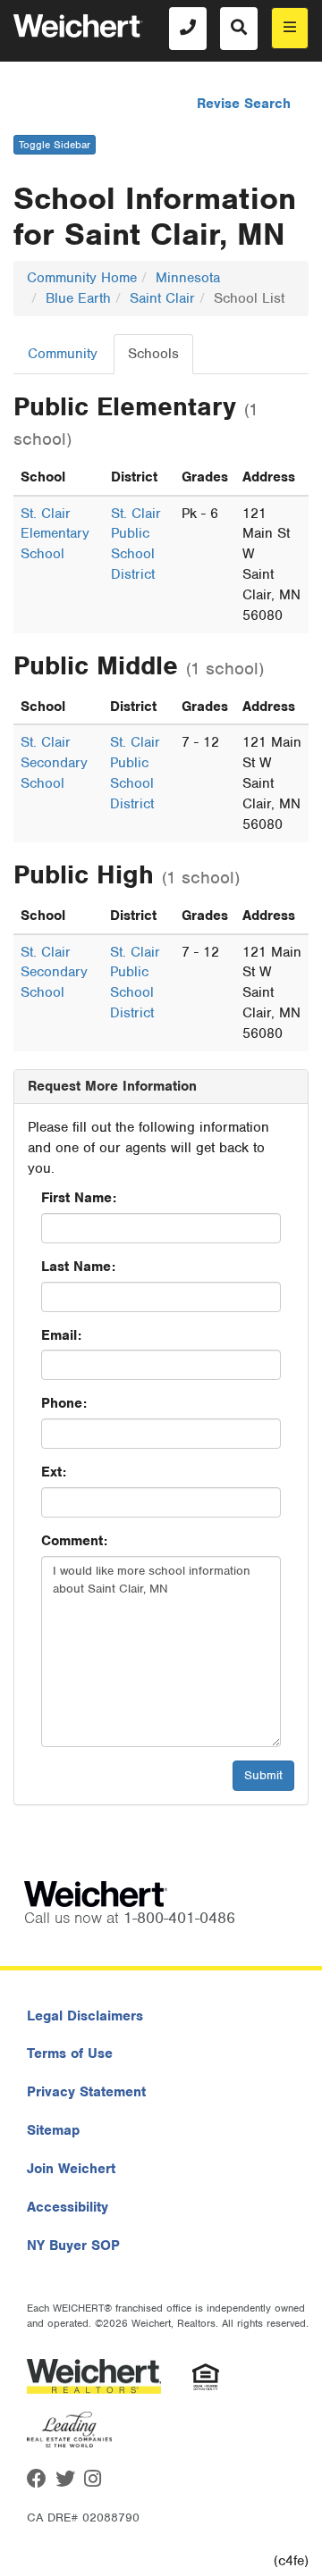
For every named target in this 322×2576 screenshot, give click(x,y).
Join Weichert (71, 2169)
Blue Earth (78, 298)
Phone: (64, 1403)
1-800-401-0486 (179, 1918)
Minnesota (188, 278)
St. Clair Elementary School (55, 534)
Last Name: (78, 1267)
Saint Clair (162, 298)
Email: (61, 1335)
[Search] (239, 29)
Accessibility (68, 2207)
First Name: (79, 1198)
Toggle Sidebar (55, 145)
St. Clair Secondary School (54, 763)
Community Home (82, 278)
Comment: (74, 1541)
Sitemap (53, 2130)
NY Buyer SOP (73, 2246)
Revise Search (244, 104)
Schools (153, 354)
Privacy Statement (86, 2092)
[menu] (290, 28)
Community (63, 354)
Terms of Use (70, 2053)
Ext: (54, 1472)
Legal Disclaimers (85, 2016)
